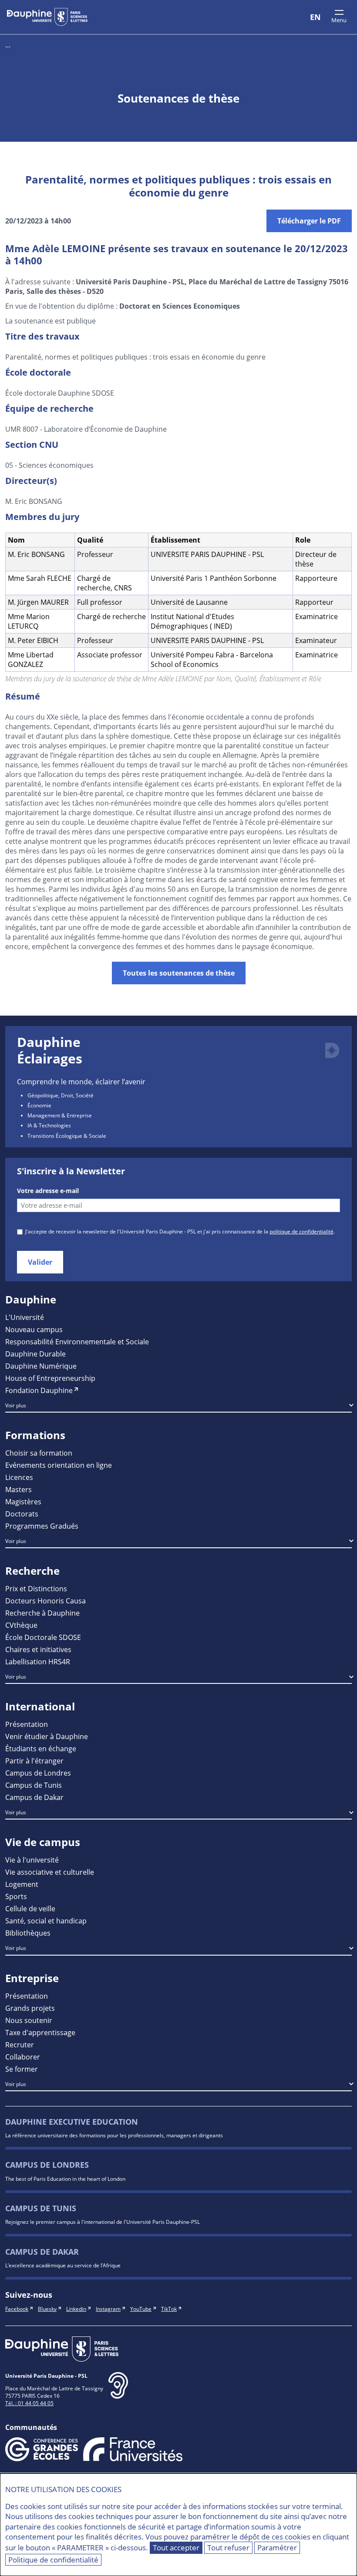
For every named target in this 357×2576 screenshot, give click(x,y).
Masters (19, 1489)
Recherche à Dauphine (42, 1613)
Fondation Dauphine (39, 1390)
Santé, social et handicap (46, 1921)
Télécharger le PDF (309, 221)
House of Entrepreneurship (50, 1378)
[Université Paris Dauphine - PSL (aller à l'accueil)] (47, 17)
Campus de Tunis (34, 1785)
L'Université (25, 1317)
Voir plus (16, 1405)
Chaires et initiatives (38, 1649)
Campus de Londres (38, 1773)
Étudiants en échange (41, 1748)
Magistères (23, 1501)
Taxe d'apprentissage (40, 2032)
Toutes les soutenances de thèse (179, 973)
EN (315, 17)
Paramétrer (277, 2548)
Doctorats (22, 1514)
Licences (19, 1477)
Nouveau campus (34, 1329)
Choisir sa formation (39, 1453)
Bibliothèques (28, 1933)
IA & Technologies (49, 1125)
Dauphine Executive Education (72, 2122)
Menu (339, 20)
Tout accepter (176, 2548)
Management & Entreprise (60, 1115)
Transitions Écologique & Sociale (67, 1136)
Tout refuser (228, 2548)
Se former (22, 2069)
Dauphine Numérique (41, 1366)
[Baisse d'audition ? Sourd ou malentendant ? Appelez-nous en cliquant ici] (118, 2392)
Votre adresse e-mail (48, 1191)
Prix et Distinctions (36, 1588)
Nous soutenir (29, 2020)
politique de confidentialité (301, 1231)
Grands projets (30, 2008)
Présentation (27, 1724)
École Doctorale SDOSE (43, 1637)
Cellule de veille (30, 1908)
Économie (39, 1105)
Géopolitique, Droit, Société (61, 1095)
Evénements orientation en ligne (59, 1465)
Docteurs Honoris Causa (45, 1601)
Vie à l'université (32, 1860)
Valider (40, 1262)
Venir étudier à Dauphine (47, 1736)
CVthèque (21, 1625)
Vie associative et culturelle (50, 1872)
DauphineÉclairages (50, 1050)
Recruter (20, 2044)
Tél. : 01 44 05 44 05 (29, 2403)
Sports (16, 1896)
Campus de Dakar (34, 1797)
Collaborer (23, 2057)
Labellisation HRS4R (38, 1661)
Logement (22, 1884)
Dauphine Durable (35, 1354)
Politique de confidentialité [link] (53, 2560)
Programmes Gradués (42, 1526)
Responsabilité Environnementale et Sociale (77, 1341)
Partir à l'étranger (34, 1761)
